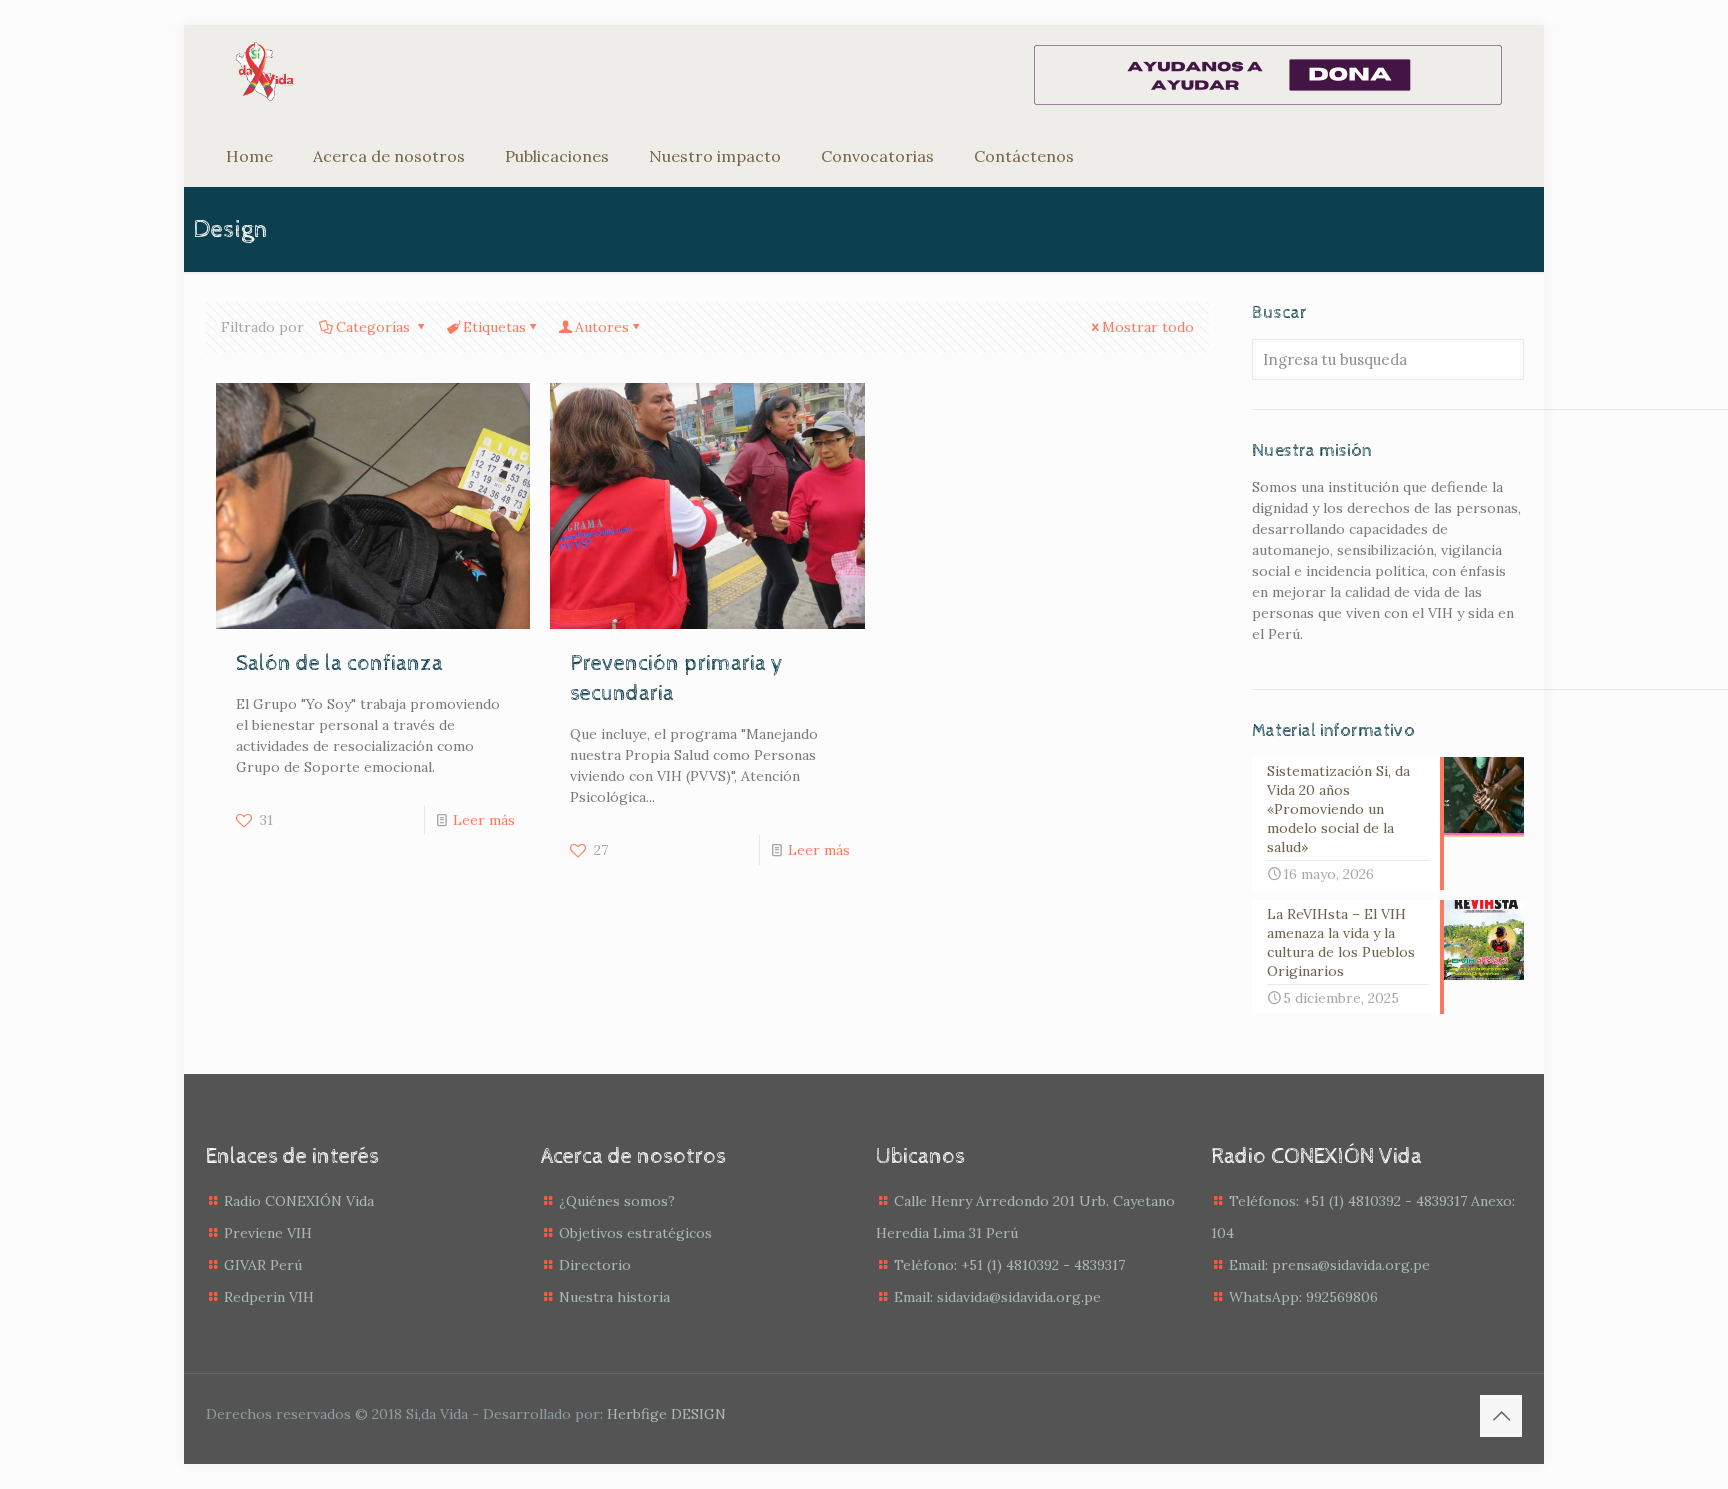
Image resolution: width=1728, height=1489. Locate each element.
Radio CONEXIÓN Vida (299, 1201)
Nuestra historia (614, 1297)
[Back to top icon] (1501, 1416)
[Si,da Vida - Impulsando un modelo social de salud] (265, 70)
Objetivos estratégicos (635, 1233)
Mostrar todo (1148, 327)
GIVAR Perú (263, 1265)
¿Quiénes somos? (617, 1201)
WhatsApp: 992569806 (1303, 1297)
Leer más (484, 820)
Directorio (595, 1265)
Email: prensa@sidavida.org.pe (1329, 1265)
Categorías (375, 327)
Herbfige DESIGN (666, 1414)
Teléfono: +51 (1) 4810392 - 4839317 (1009, 1265)
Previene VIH (268, 1233)
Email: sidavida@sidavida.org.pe (997, 1297)
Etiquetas (494, 327)
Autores (602, 327)
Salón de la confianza (339, 664)
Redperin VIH (269, 1297)
